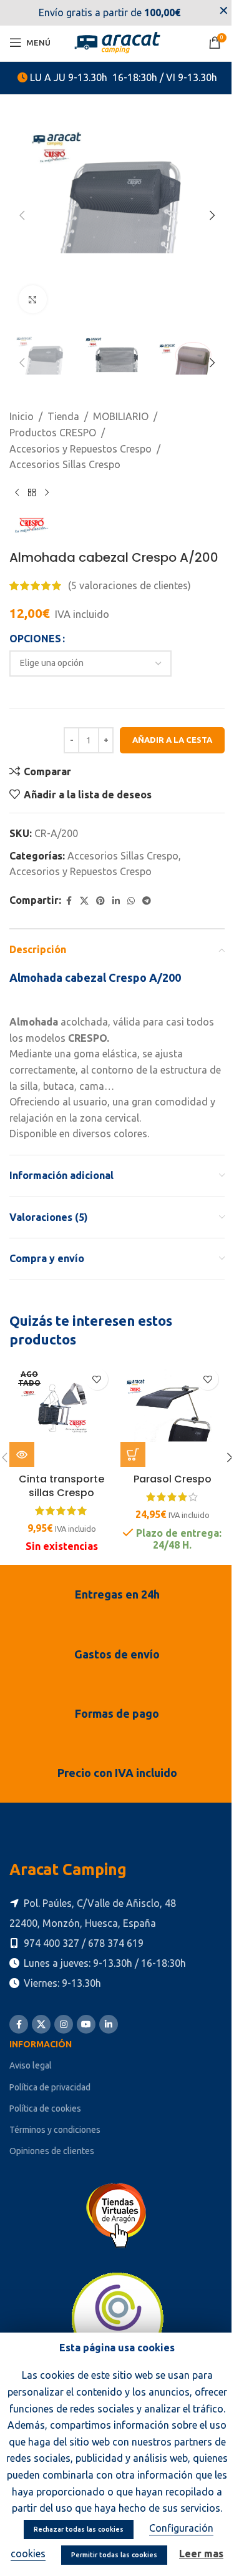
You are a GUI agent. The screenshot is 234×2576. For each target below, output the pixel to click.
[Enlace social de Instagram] (64, 2024)
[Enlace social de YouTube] (86, 2024)
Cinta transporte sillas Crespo (61, 1486)
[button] (22, 215)
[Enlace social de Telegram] (147, 901)
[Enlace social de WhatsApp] (131, 901)
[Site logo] (117, 41)
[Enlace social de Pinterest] (100, 901)
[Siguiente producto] (47, 493)
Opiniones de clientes (52, 2151)
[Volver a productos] (32, 493)
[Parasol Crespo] (173, 1414)
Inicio (22, 416)
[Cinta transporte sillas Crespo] (62, 1414)
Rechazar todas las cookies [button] (79, 2529)
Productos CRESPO (53, 433)
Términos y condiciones (55, 2130)
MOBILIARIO (121, 416)
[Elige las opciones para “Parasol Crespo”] (133, 1454)
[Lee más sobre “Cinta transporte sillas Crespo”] (22, 1454)
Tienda (63, 416)
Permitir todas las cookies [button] (114, 2555)
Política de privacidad (50, 2087)
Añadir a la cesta (172, 740)
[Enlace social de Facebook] (69, 901)
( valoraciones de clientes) (129, 585)
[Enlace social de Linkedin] (116, 901)
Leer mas (201, 2554)
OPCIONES (35, 639)
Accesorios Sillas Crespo (65, 464)
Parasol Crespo (173, 1479)
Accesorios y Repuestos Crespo (80, 449)
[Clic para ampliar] (33, 299)
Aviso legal (31, 2065)
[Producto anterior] (17, 493)
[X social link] (84, 901)
